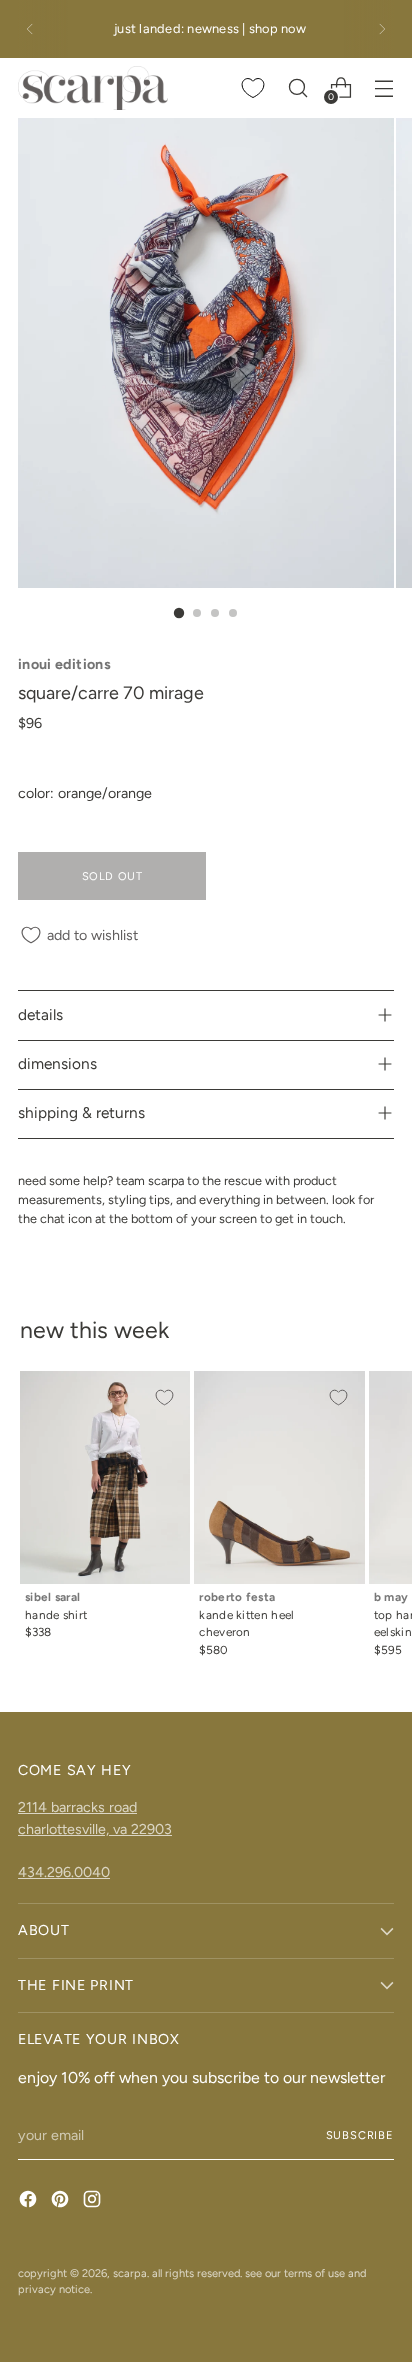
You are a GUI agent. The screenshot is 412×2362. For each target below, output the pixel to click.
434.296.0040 (64, 1872)
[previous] (30, 29)
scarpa (130, 2273)
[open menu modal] (383, 87)
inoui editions (64, 664)
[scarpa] (93, 88)
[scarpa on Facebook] (30, 2202)
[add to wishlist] (164, 1397)
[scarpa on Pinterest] (62, 2202)
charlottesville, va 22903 (95, 1829)
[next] (382, 29)
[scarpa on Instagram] (94, 2202)
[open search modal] (297, 87)
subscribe (360, 2135)
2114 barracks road (77, 1807)
